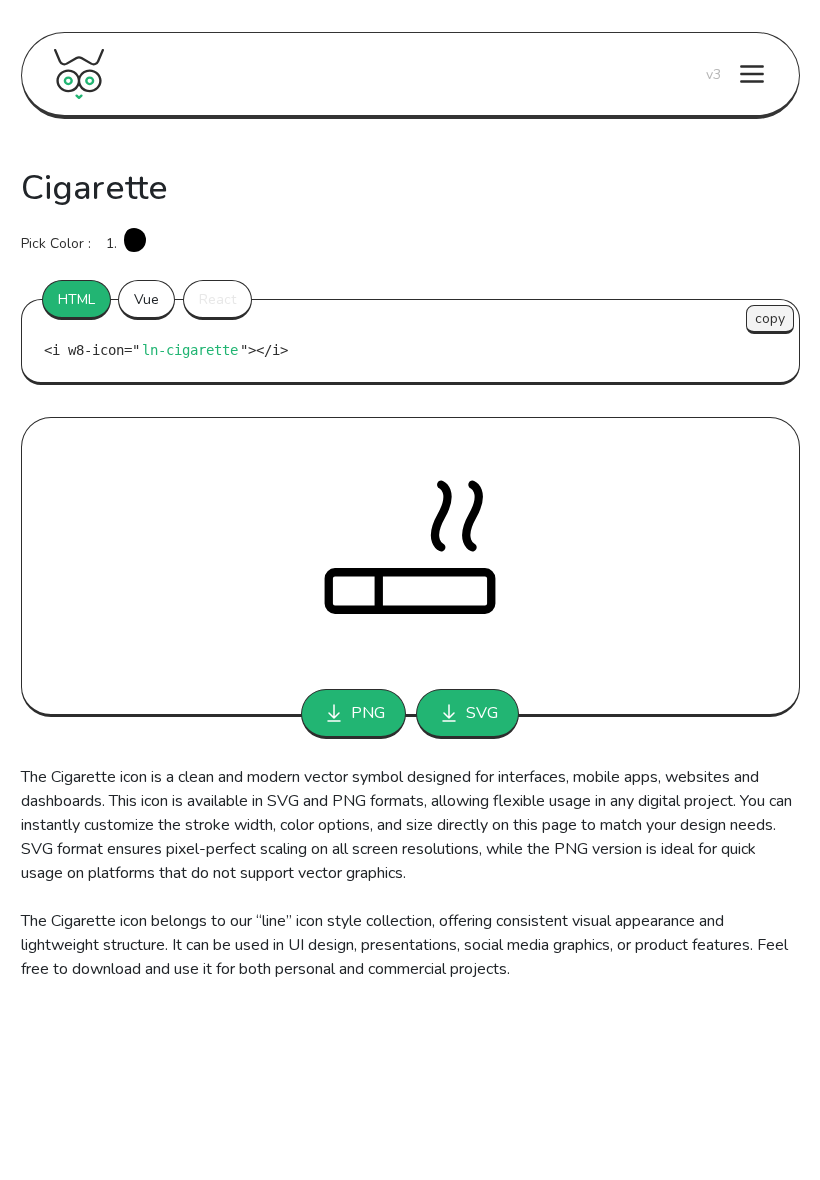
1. (111, 243)
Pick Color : (56, 243)
